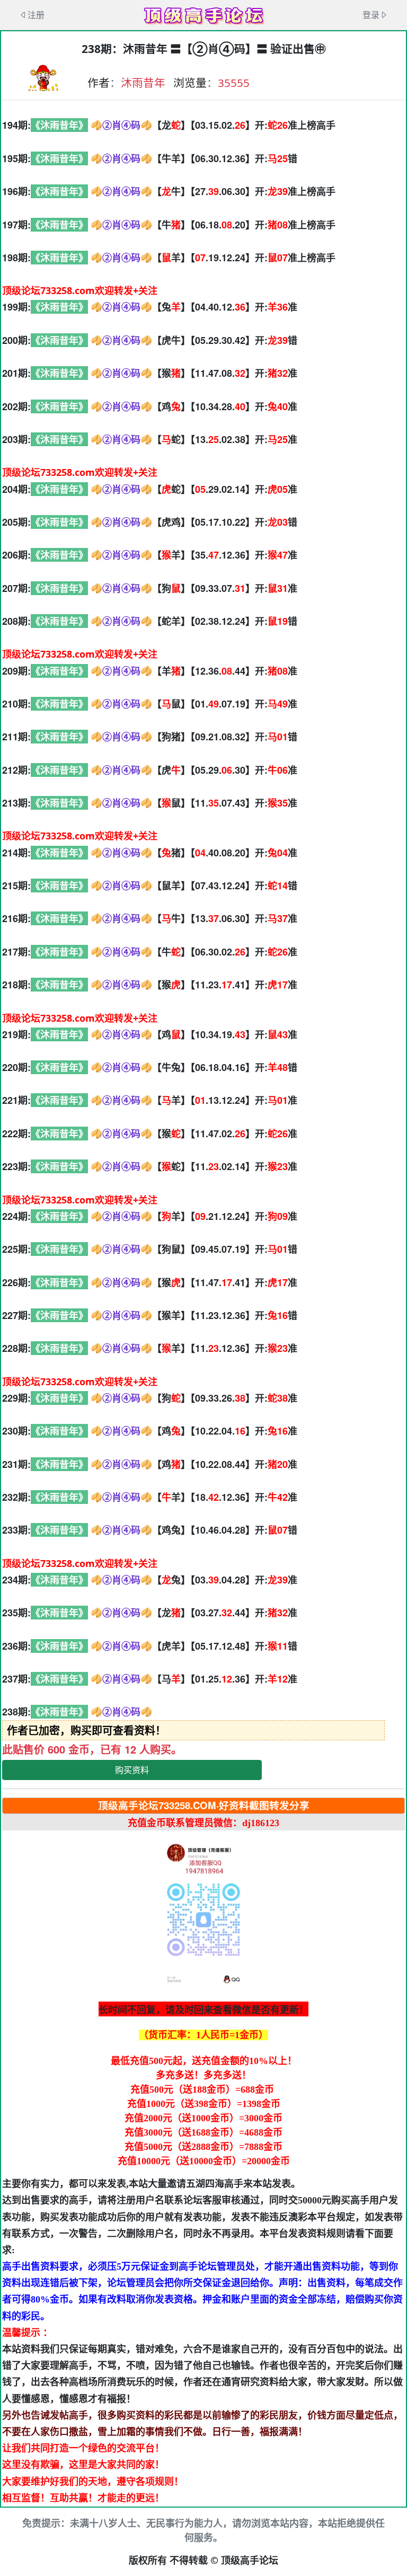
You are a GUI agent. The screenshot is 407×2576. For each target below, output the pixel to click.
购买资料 (132, 1770)
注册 (36, 15)
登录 (371, 15)
